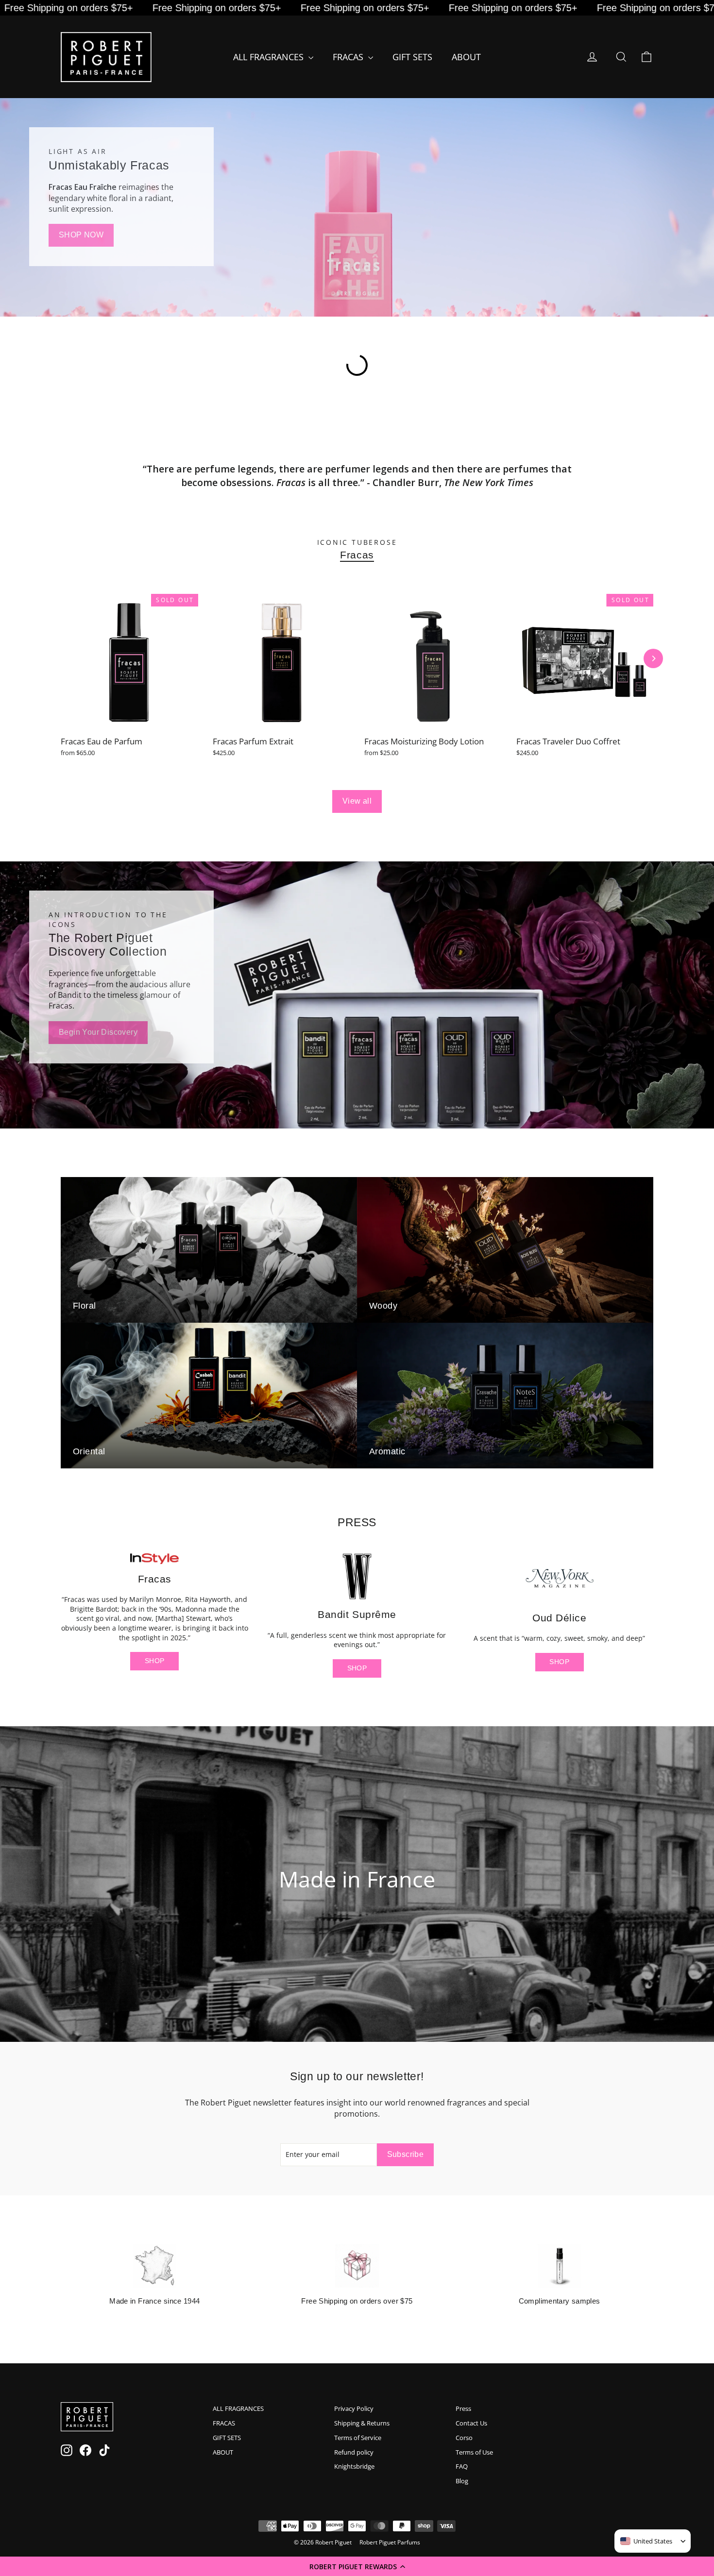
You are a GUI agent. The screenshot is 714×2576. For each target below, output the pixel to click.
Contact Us (471, 2423)
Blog (462, 2481)
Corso (464, 2438)
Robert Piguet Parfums (390, 2542)
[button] (357, 2566)
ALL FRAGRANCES (270, 57)
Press (463, 2408)
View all (357, 801)
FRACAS (349, 57)
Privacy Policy (354, 2408)
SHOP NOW (81, 235)
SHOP (154, 1661)
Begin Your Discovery (98, 1032)
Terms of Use (474, 2452)
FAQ (462, 2466)
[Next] (653, 658)
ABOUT (466, 57)
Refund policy (354, 2452)
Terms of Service (358, 2438)
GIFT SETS (412, 57)
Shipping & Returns (362, 2423)
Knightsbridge (354, 2466)
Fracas (357, 555)
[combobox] (646, 2541)
